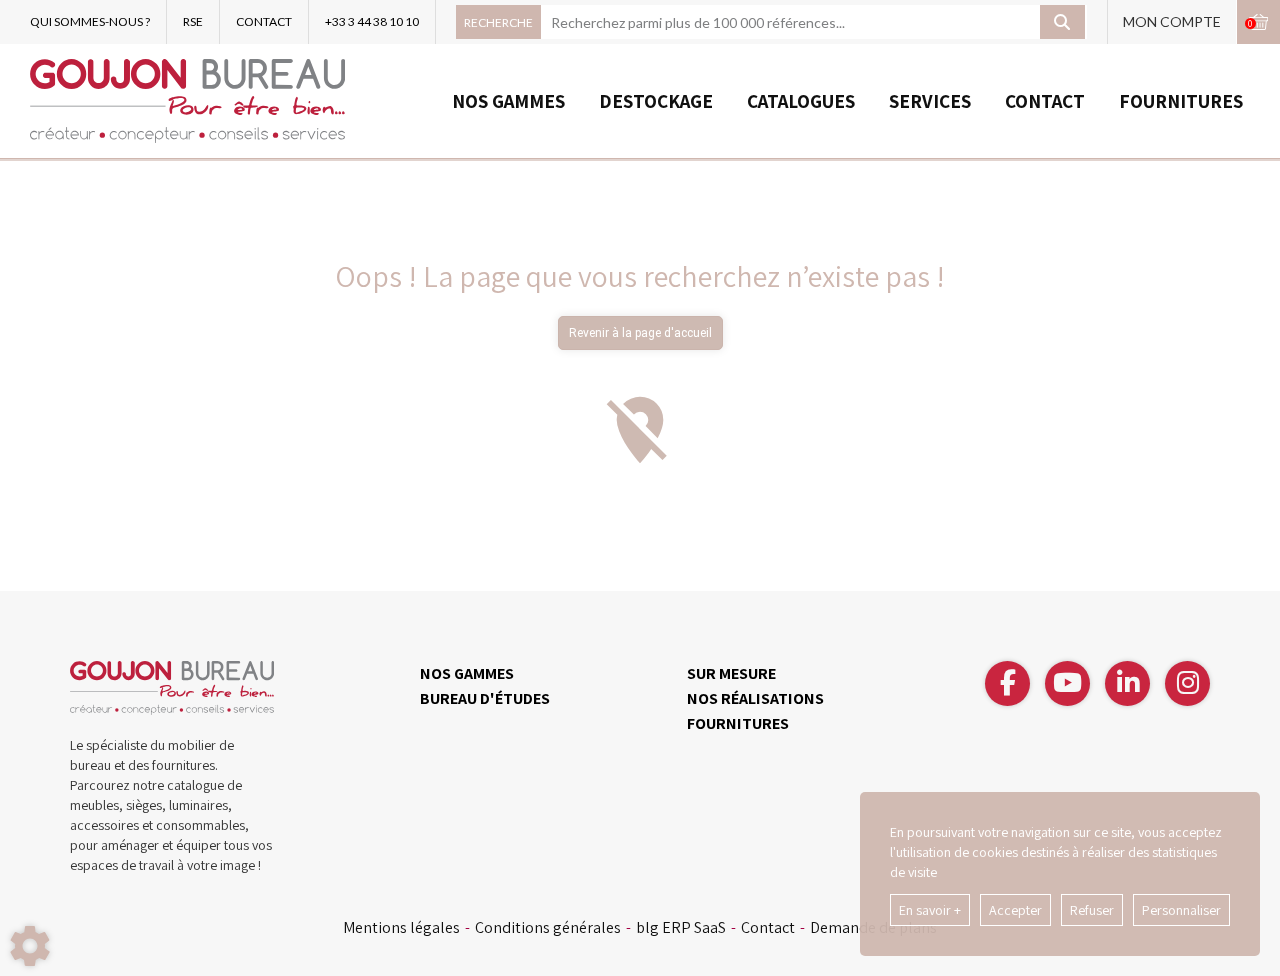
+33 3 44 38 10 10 (372, 21)
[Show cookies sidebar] (30, 946)
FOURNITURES (1181, 101)
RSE (193, 21)
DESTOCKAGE (656, 101)
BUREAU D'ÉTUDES (485, 698)
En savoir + (930, 910)
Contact (768, 928)
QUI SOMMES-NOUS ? (90, 21)
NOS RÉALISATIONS (755, 698)
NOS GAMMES (508, 101)
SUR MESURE (731, 673)
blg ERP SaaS (681, 928)
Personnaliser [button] (1181, 910)
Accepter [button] (1015, 910)
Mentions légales (401, 928)
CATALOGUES (801, 101)
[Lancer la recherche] (1062, 22)
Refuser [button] (1092, 910)
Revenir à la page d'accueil (640, 333)
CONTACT (264, 21)
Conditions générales (548, 928)
